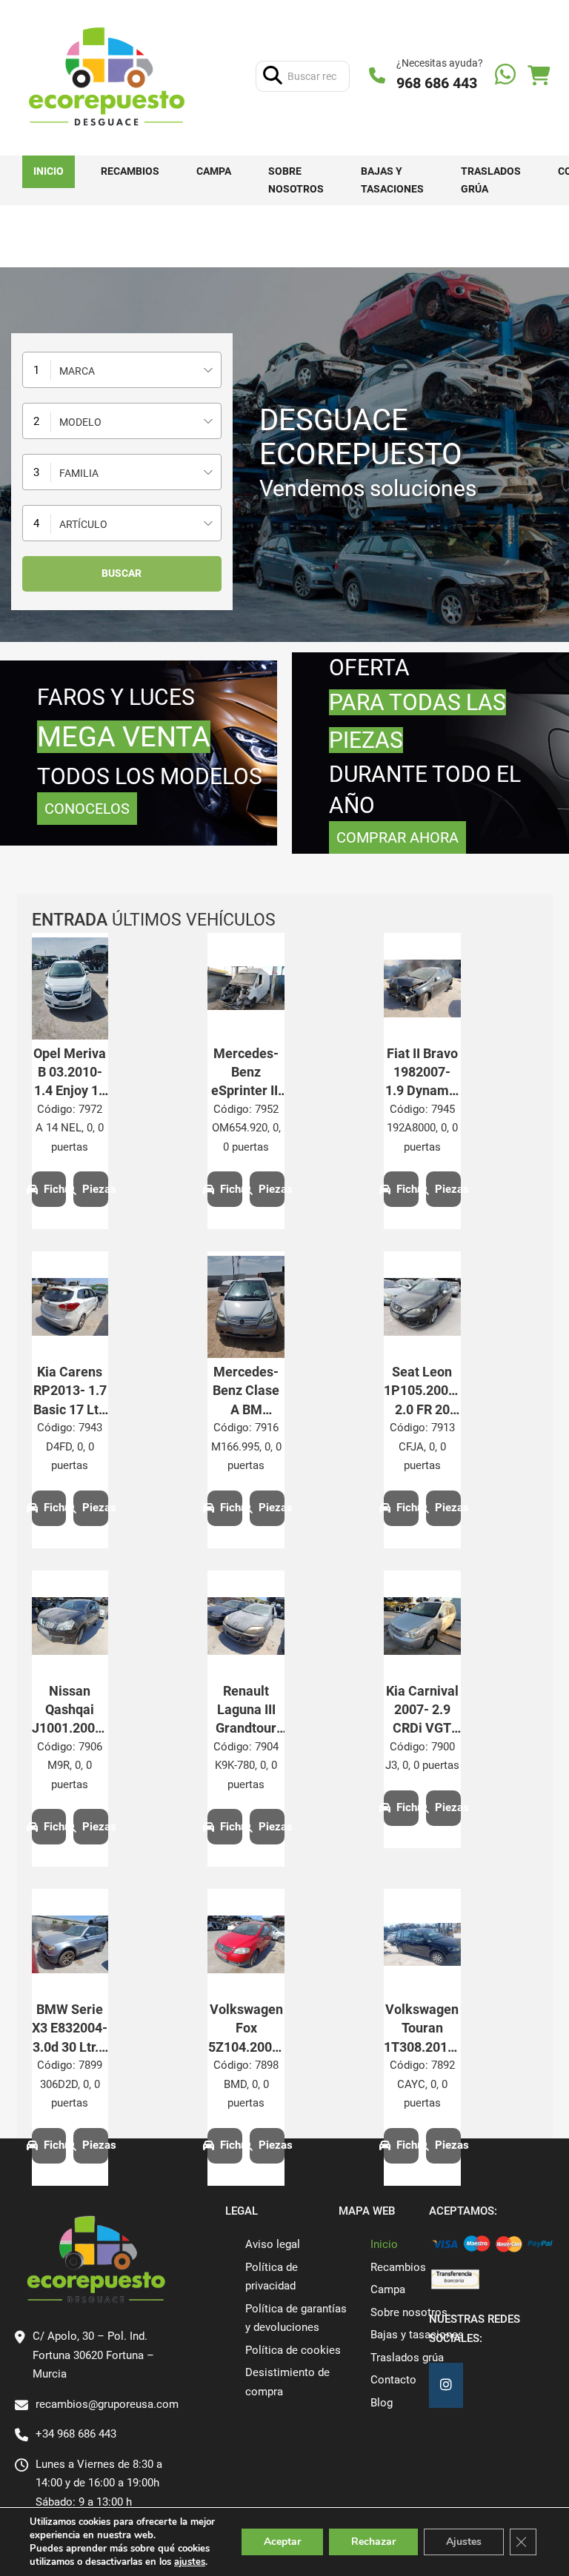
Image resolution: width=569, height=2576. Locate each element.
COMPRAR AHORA (397, 837)
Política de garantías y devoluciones (296, 2318)
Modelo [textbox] (80, 422)
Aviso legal (273, 2244)
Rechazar (373, 2542)
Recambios (130, 171)
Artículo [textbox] (83, 524)
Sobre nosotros (296, 180)
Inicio (49, 171)
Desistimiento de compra (287, 2382)
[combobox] (122, 370)
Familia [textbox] (79, 473)
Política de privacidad (272, 2277)
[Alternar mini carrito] (539, 76)
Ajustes (464, 2542)
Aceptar (282, 2542)
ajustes (190, 2562)
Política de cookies (293, 2350)
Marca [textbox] (77, 371)
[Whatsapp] (505, 76)
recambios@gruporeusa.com (107, 2404)
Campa (214, 171)
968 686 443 (437, 83)
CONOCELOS (87, 809)
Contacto (393, 2380)
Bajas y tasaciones (392, 180)
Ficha (55, 1189)
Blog (382, 2403)
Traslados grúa (491, 180)
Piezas (95, 1189)
